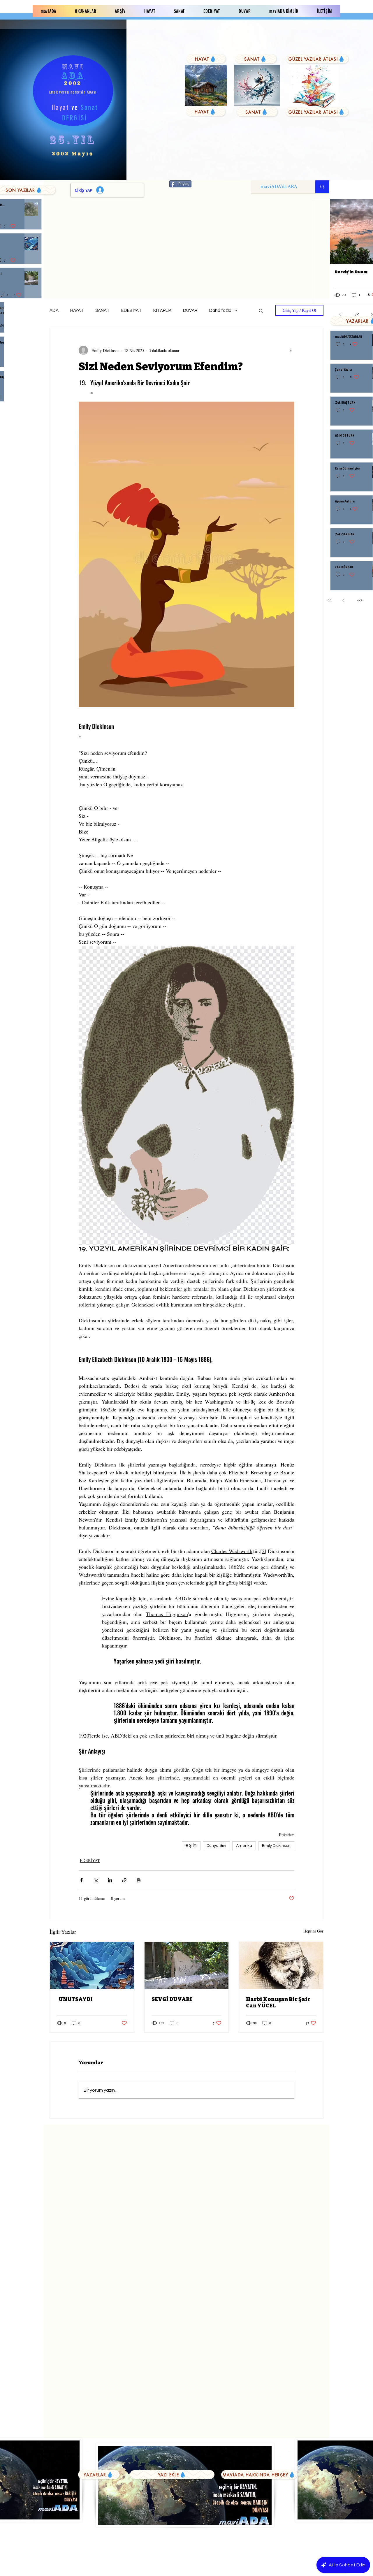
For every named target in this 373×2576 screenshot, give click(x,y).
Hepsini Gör (313, 1931)
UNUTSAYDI (75, 1999)
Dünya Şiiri (216, 1846)
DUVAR (190, 311)
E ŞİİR (191, 1846)
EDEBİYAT (131, 311)
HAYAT (77, 311)
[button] (261, 310)
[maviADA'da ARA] (322, 187)
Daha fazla (220, 311)
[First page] (330, 600)
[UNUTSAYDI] (92, 1965)
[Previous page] (344, 600)
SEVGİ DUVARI (172, 1999)
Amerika (244, 1846)
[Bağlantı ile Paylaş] (124, 1880)
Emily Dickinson (276, 1846)
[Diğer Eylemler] (291, 350)
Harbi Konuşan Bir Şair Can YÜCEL (278, 2002)
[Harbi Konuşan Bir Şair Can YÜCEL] (281, 1965)
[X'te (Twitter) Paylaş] (96, 1880)
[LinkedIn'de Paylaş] (110, 1880)
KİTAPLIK (162, 311)
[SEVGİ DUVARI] (187, 1965)
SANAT (102, 311)
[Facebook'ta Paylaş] (81, 1880)
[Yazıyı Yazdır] (139, 1880)
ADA (54, 311)
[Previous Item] (321, 232)
